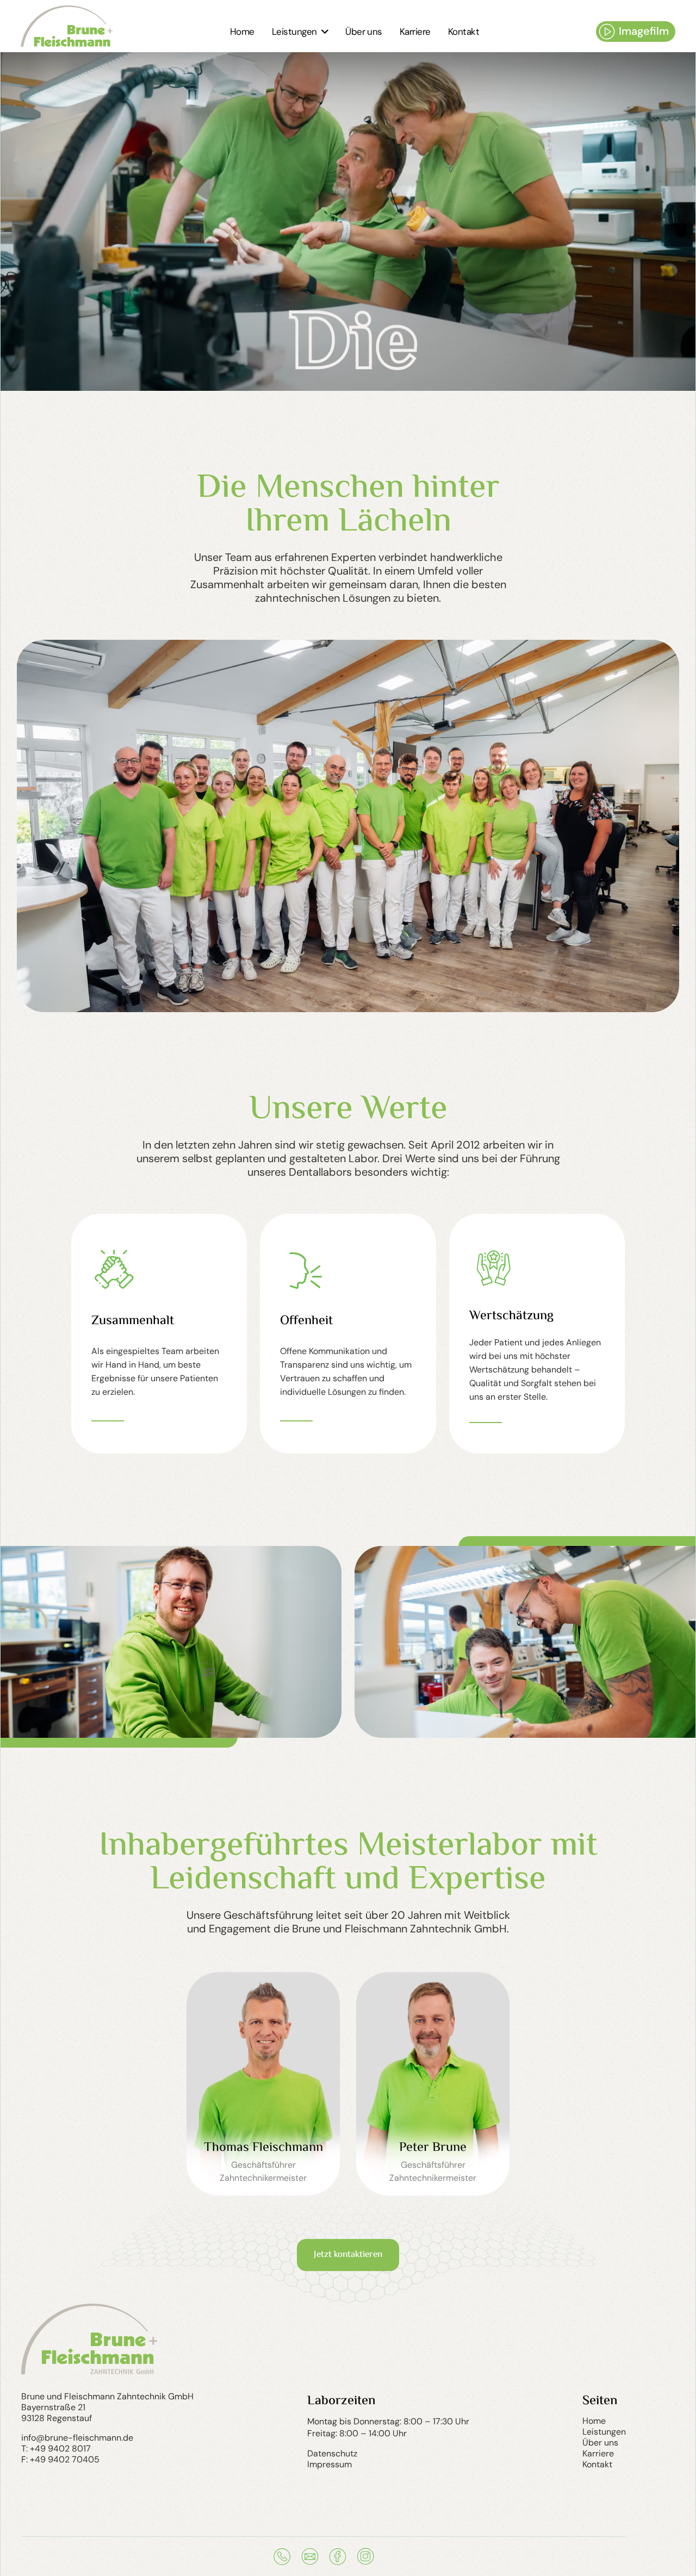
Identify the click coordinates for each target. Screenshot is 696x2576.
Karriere (598, 2454)
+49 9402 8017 (60, 2449)
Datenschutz (332, 2454)
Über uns (600, 2443)
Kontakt (597, 2465)
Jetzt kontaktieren (348, 2255)
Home (594, 2421)
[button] (300, 32)
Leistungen (604, 2432)
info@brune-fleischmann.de (77, 2438)
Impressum (330, 2465)
